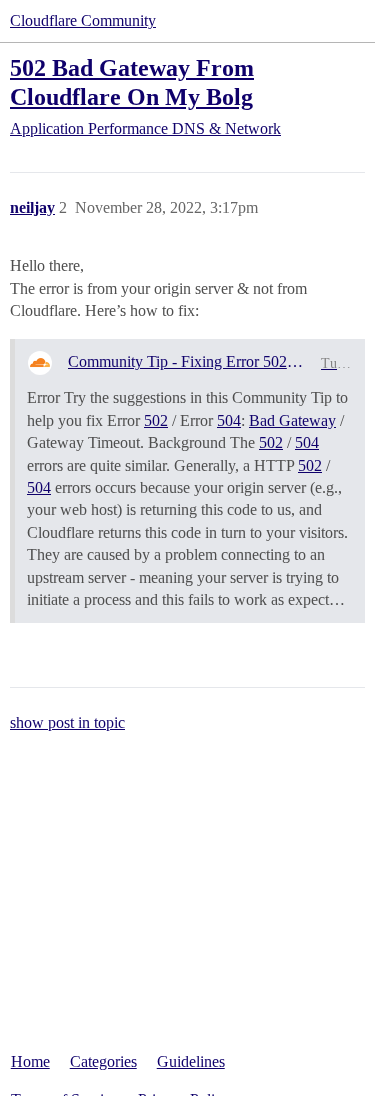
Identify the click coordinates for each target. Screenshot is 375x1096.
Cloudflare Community (83, 20)
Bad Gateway (292, 420)
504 (229, 420)
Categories (103, 1061)
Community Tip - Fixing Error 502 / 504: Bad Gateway (186, 361)
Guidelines (191, 1061)
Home (30, 1061)
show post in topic (67, 722)
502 (156, 420)
